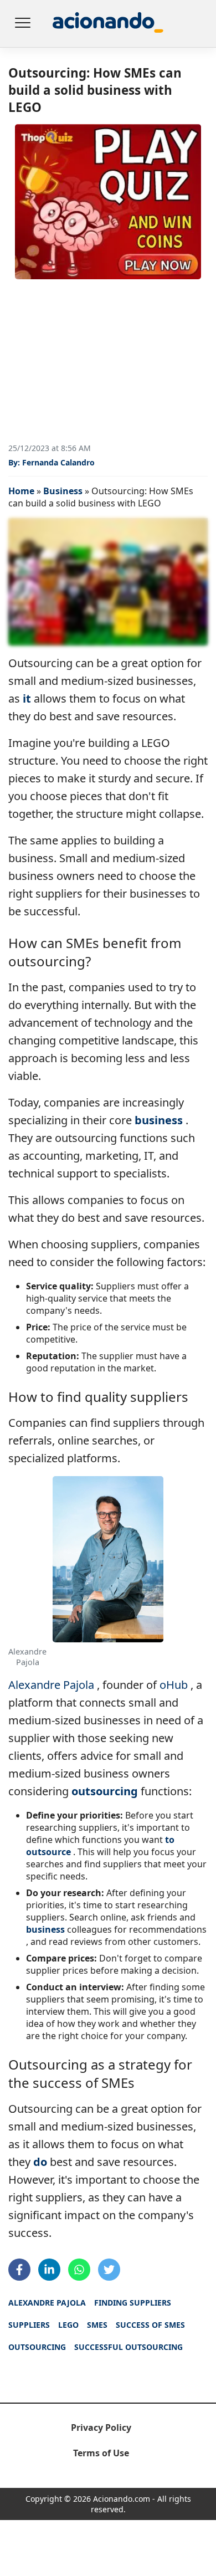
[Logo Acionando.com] (108, 24)
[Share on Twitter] (109, 2270)
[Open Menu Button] (22, 24)
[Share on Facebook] (19, 2270)
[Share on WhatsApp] (79, 2270)
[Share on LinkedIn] (49, 2270)
